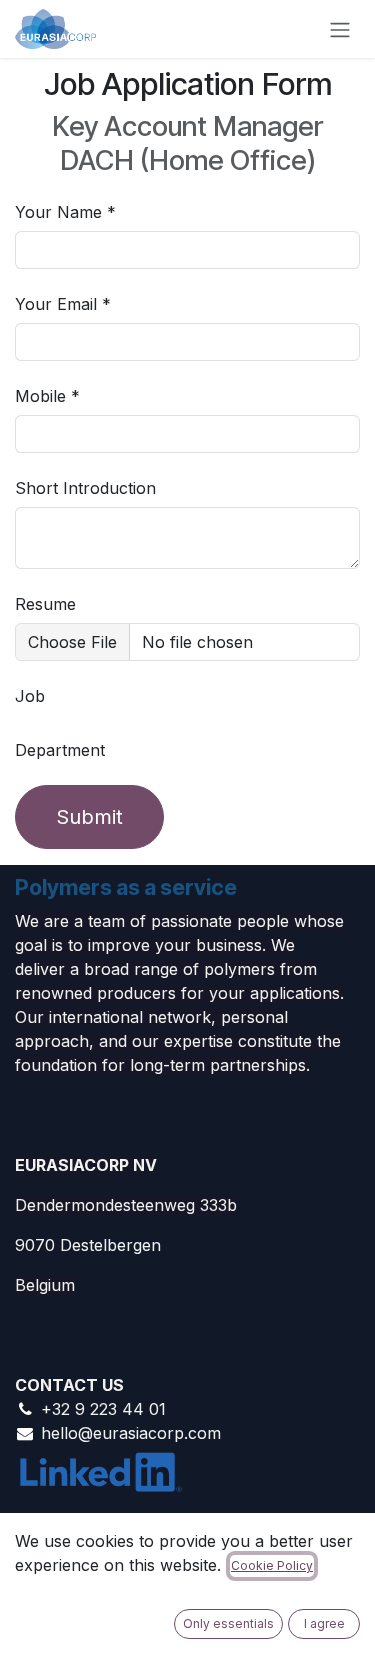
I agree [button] (324, 1623)
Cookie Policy (272, 1565)
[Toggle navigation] (340, 29)
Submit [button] (89, 817)
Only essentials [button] (228, 1623)
